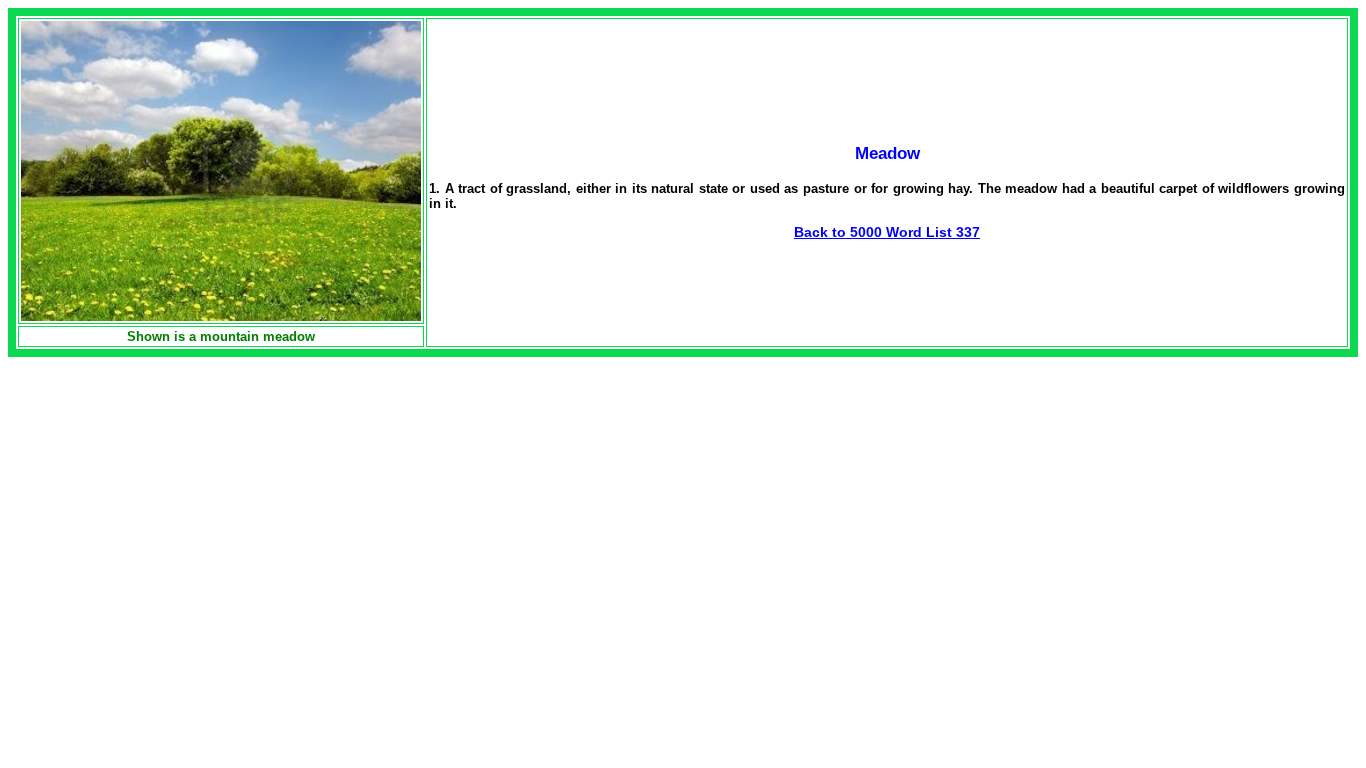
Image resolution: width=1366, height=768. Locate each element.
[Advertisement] (176, 497)
